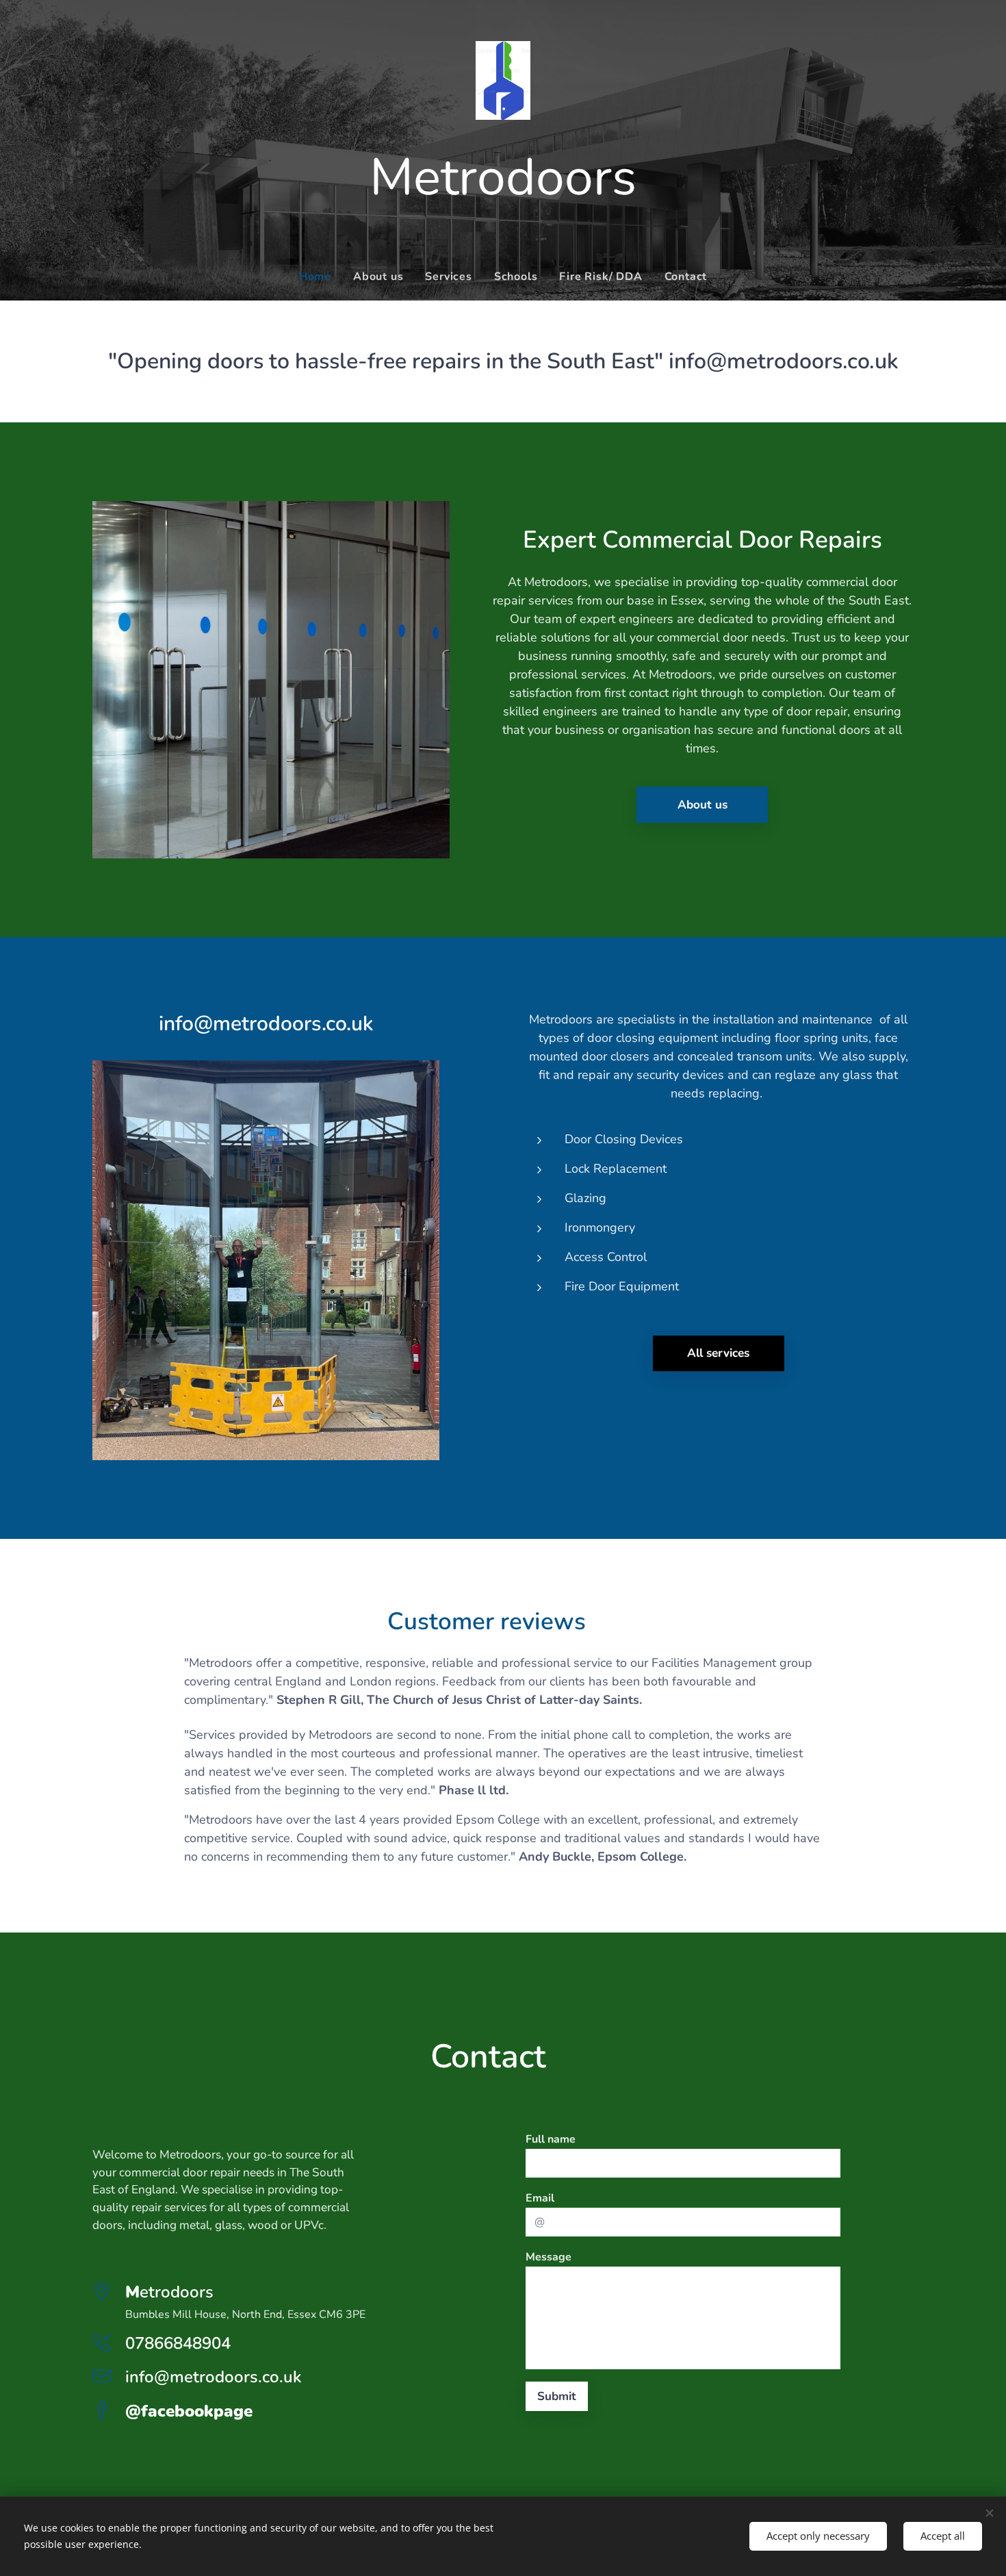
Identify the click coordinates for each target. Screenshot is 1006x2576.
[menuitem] (321, 277)
